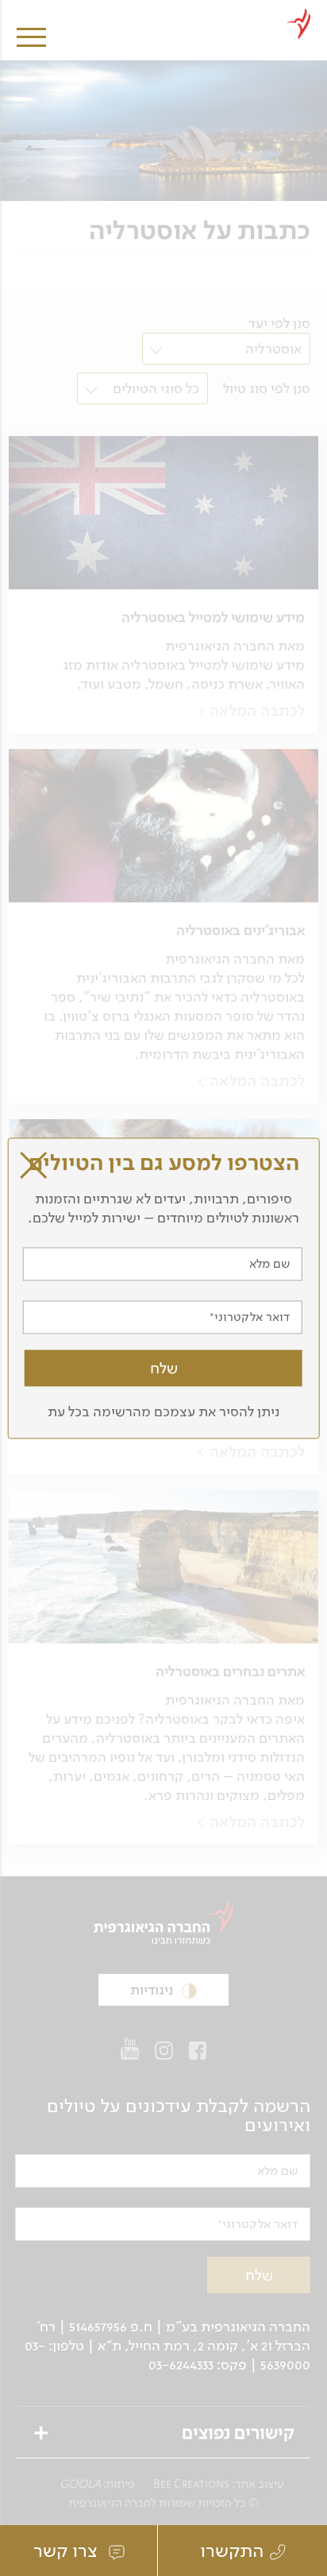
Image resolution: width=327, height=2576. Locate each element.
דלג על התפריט (177, 6)
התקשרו (232, 2551)
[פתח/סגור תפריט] (31, 26)
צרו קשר (68, 2551)
